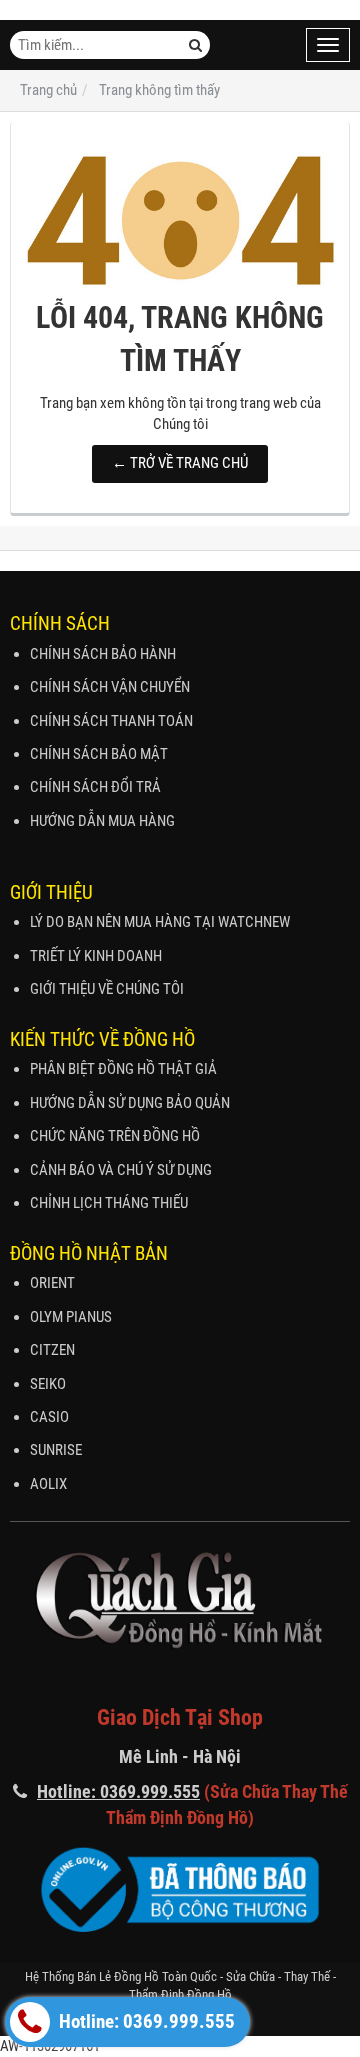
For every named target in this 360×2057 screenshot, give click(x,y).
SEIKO (48, 1384)
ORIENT (52, 1283)
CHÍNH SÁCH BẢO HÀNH (103, 654)
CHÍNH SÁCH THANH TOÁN (111, 721)
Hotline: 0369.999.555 (145, 2022)
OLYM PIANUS (71, 1317)
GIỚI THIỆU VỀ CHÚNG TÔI (107, 989)
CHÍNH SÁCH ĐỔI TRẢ (95, 787)
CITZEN (52, 1350)
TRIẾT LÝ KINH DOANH (96, 956)
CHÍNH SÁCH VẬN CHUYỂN (110, 687)
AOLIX (48, 1484)
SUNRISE (56, 1450)
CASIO (49, 1417)
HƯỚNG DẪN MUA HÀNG (102, 821)
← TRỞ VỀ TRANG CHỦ (180, 463)
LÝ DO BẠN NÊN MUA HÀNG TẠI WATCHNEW (160, 922)
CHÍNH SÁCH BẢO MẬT (99, 754)
